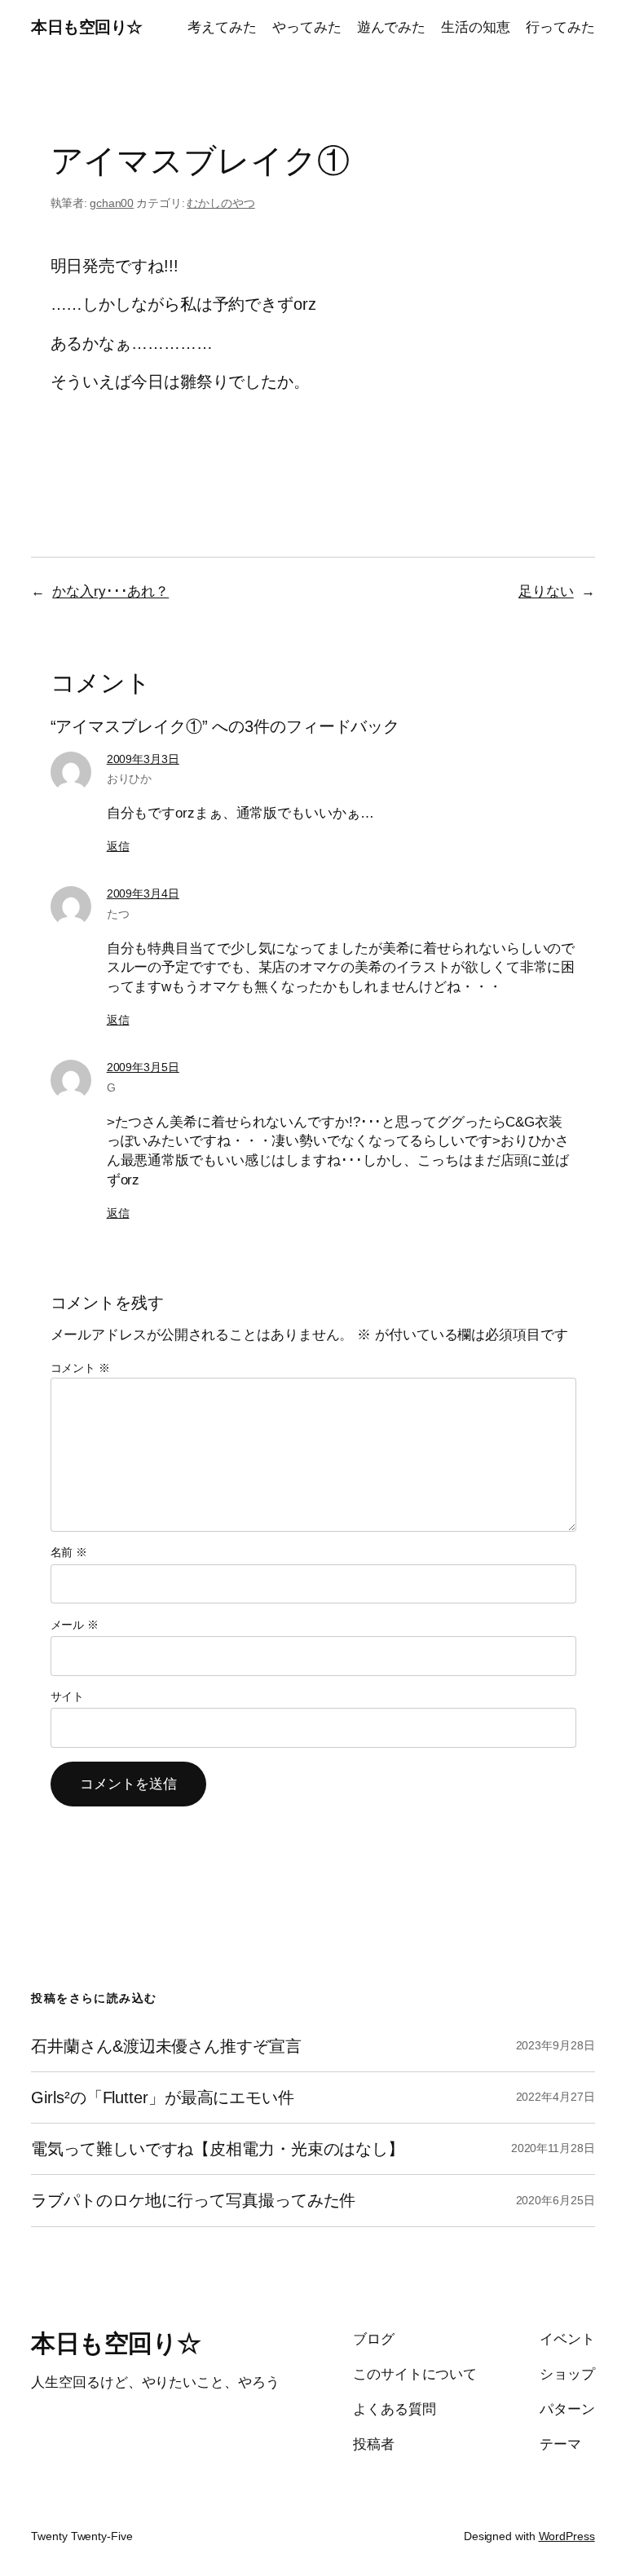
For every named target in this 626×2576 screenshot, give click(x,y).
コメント (80, 1368)
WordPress (567, 2536)
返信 (118, 846)
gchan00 (112, 203)
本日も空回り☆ (87, 27)
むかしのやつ (220, 203)
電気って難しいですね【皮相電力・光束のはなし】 (218, 2149)
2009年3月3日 (143, 759)
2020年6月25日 (555, 2200)
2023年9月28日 (555, 2045)
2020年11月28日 (553, 2148)
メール (75, 1625)
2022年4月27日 (555, 2097)
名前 (69, 1552)
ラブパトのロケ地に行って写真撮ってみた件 (193, 2200)
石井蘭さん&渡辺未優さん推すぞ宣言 (166, 2046)
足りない (546, 591)
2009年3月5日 (143, 1067)
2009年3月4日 (143, 893)
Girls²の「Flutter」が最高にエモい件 (163, 2097)
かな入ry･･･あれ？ (110, 591)
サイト (68, 1696)
